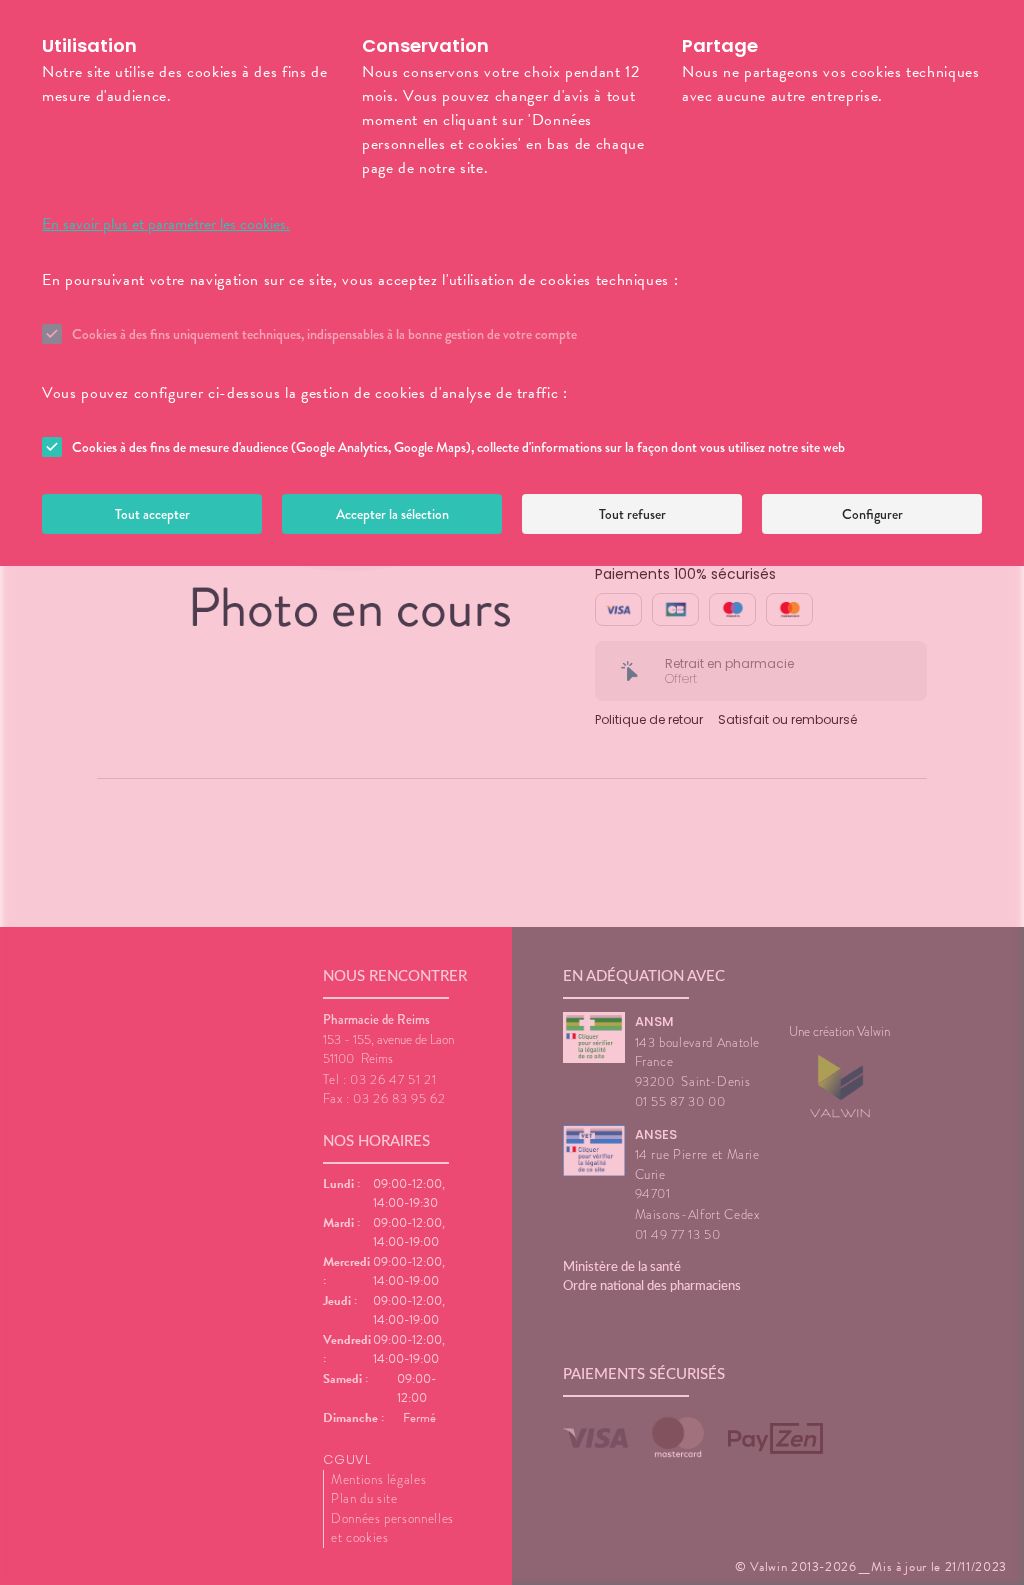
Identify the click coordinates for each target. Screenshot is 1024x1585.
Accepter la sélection (392, 514)
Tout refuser (632, 514)
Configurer (872, 514)
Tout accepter (152, 514)
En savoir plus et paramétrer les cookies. (166, 224)
